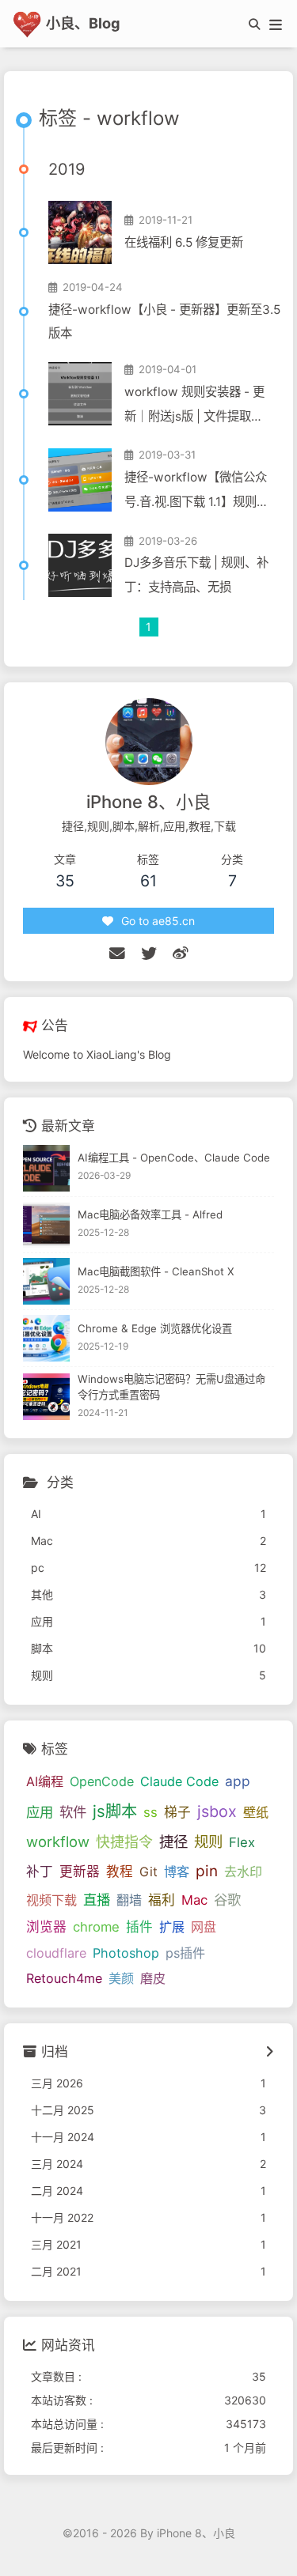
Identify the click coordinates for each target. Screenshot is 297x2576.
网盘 (204, 1927)
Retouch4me (64, 1978)
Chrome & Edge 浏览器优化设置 (155, 1328)
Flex (242, 1842)
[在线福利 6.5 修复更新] (80, 232)
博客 (177, 1872)
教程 (120, 1872)
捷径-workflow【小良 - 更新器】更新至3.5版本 (164, 322)
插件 (139, 1927)
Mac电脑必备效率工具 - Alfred (150, 1214)
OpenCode (102, 1781)
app (238, 1781)
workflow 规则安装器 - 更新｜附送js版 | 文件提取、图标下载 (194, 407)
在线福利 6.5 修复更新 (184, 242)
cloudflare (56, 1953)
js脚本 (115, 1811)
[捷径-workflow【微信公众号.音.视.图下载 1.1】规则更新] (80, 480)
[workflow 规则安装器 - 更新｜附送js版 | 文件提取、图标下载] (80, 394)
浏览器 (46, 1927)
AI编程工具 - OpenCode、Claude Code (174, 1158)
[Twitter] (149, 954)
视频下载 (51, 1900)
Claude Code (179, 1781)
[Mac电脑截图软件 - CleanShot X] (46, 1281)
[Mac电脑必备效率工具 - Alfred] (46, 1225)
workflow (58, 1841)
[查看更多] (270, 2053)
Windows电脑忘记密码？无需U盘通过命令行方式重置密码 (171, 1387)
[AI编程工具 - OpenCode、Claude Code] (46, 1168)
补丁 (40, 1872)
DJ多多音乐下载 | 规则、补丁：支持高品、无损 (196, 575)
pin (207, 1871)
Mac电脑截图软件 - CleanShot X (156, 1271)
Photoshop (126, 1953)
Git (148, 1872)
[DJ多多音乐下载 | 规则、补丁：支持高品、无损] (80, 565)
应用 (40, 1812)
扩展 (172, 1927)
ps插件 (185, 1953)
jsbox (217, 1811)
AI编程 (45, 1781)
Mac (194, 1900)
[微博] (181, 954)
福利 (162, 1900)
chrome (96, 1927)
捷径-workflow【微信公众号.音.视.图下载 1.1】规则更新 (196, 492)
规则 (208, 1841)
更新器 (80, 1872)
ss (150, 1812)
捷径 (173, 1841)
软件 (73, 1812)
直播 (97, 1900)
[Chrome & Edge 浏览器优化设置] (46, 1338)
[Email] (117, 954)
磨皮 (153, 1978)
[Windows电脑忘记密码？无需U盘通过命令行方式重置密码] (46, 1397)
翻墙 (129, 1900)
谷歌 (227, 1900)
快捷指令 (124, 1842)
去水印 (243, 1872)
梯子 (177, 1812)
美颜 (121, 1978)
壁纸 (256, 1812)
